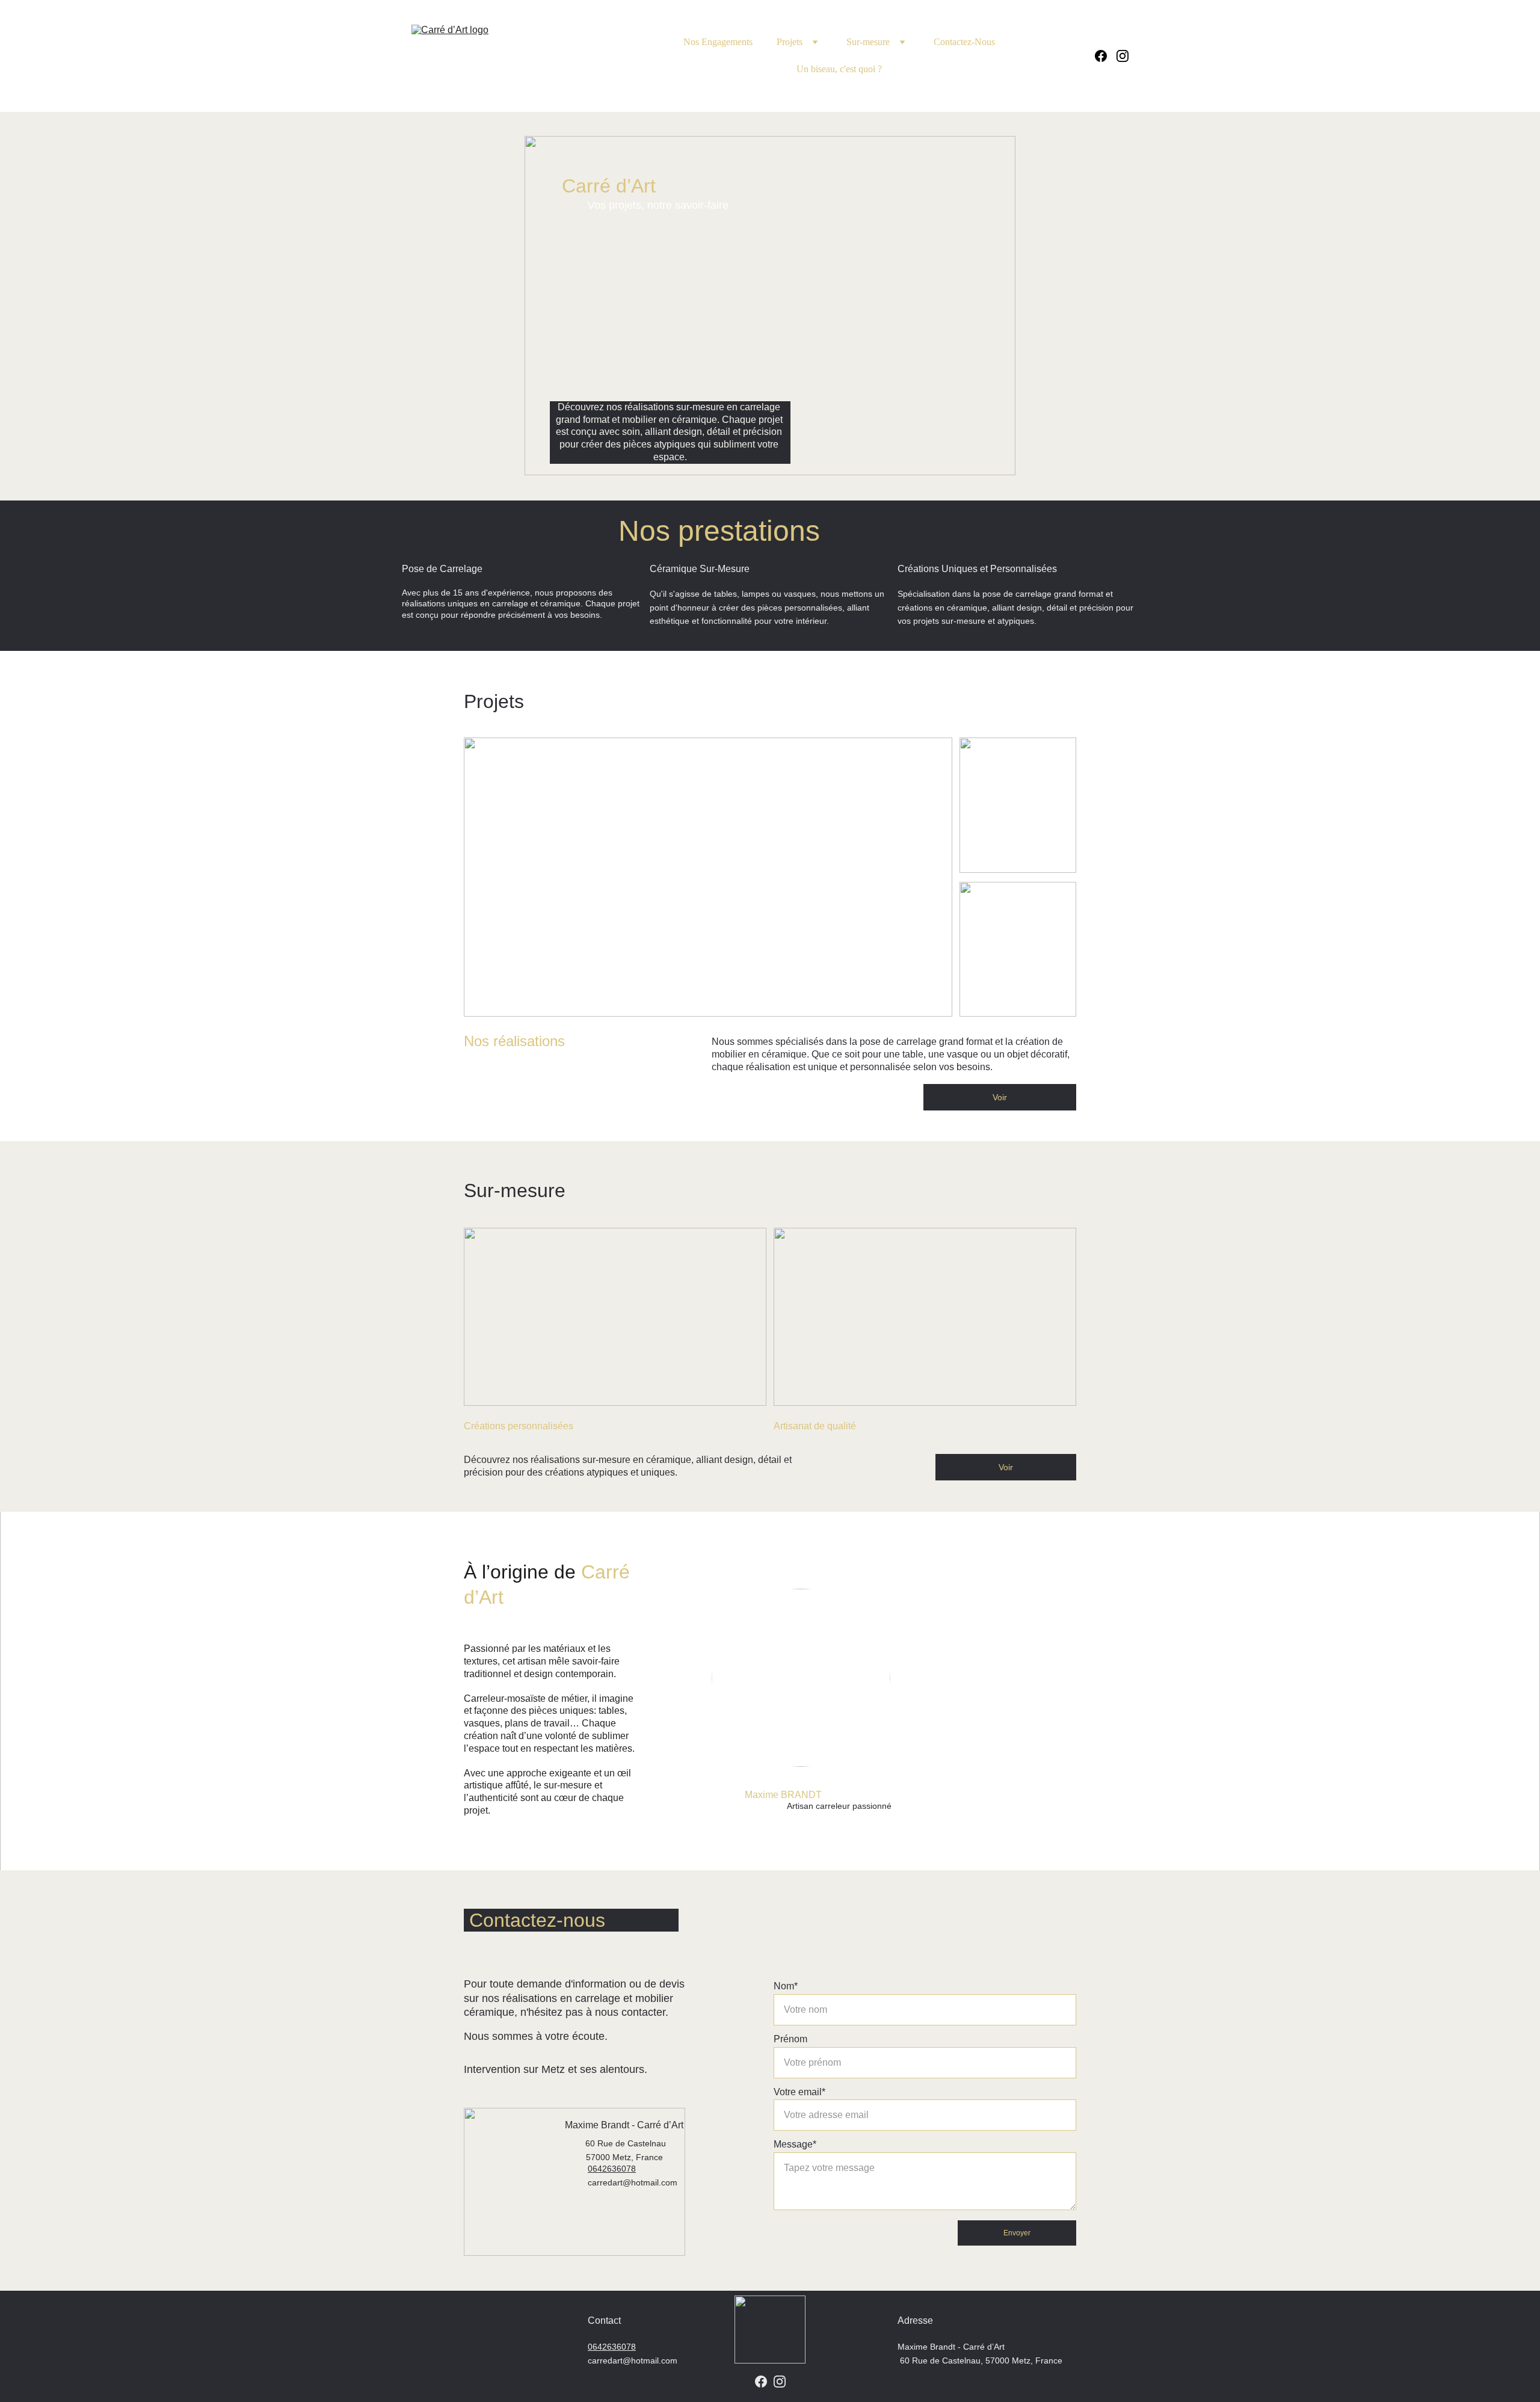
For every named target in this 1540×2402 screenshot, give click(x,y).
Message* (795, 2144)
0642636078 (612, 2347)
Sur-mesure (868, 42)
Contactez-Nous (964, 42)
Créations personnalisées (519, 1426)
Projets (790, 42)
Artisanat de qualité (815, 1426)
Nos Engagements (718, 42)
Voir (1000, 1097)
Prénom (790, 2039)
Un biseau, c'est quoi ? (839, 69)
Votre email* (799, 2092)
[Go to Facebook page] (1106, 56)
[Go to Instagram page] (1123, 56)
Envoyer (1017, 2233)
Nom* (786, 1986)
